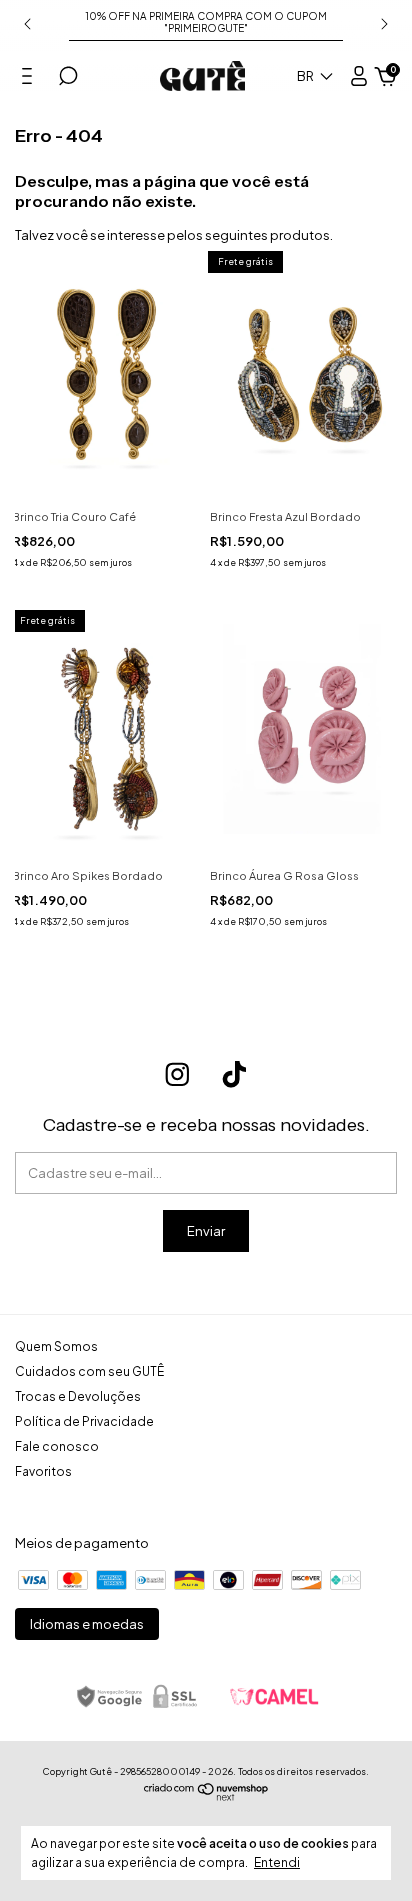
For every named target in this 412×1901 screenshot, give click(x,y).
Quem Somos (56, 1346)
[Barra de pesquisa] (68, 79)
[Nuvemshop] (206, 1796)
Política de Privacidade (84, 1421)
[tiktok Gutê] (234, 1074)
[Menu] (30, 79)
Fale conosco (57, 1446)
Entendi (277, 1862)
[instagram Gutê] (177, 1074)
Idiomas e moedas (87, 1624)
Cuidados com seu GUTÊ (89, 1371)
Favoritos (43, 1471)
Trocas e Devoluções (78, 1396)
